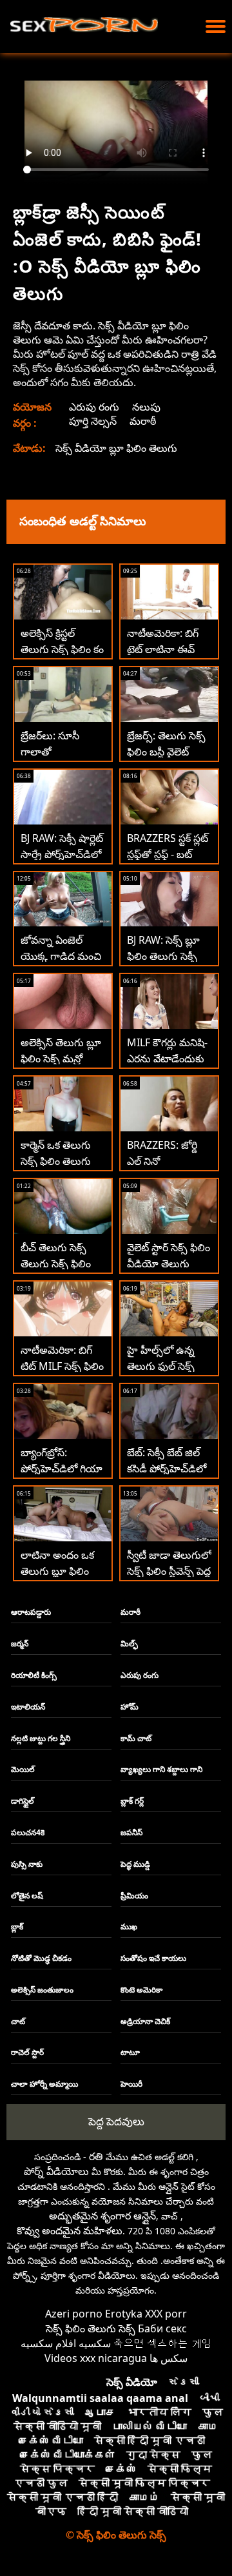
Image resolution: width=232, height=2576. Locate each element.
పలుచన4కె (28, 1832)
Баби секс (162, 2328)
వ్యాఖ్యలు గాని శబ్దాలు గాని (161, 1769)
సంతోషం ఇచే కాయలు (153, 1958)
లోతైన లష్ (27, 1896)
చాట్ (18, 2021)
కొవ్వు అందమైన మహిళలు (70, 2230)
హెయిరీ (131, 2084)
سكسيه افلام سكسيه (66, 2343)
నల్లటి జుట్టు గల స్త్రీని (41, 1738)
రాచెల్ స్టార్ (27, 2052)
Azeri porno (74, 2314)
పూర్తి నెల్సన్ (93, 421)
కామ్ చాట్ (136, 1738)
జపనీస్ (131, 1832)
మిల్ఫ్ (129, 1644)
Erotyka (124, 2314)
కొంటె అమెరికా (141, 1990)
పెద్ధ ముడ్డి (135, 1864)
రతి (96, 2156)
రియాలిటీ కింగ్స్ (34, 1675)
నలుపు (146, 407)
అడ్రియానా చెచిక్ (145, 2021)
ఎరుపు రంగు (94, 407)
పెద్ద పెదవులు (116, 2121)
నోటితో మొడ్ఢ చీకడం (41, 1958)
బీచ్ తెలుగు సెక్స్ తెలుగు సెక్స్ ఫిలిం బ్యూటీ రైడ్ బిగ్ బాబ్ (61, 1264)
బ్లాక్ (17, 1927)
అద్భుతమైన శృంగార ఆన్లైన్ (102, 2216)
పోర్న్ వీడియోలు (56, 2171)
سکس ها (169, 2358)
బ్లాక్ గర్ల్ (132, 1801)
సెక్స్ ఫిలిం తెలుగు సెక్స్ (91, 2328)
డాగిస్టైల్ (23, 1801)
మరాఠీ (143, 421)
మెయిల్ (23, 1769)
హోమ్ (130, 1707)
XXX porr (166, 2314)
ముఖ (129, 1927)
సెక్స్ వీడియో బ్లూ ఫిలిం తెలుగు (116, 448)
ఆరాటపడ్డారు (31, 1612)
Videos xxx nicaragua (96, 2358)
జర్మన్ (20, 1644)
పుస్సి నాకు (27, 1864)
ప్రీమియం (134, 1896)
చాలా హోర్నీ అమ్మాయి (44, 2084)
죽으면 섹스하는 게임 (162, 2343)
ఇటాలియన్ (28, 1707)
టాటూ (130, 2052)
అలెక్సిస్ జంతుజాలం (42, 1990)
